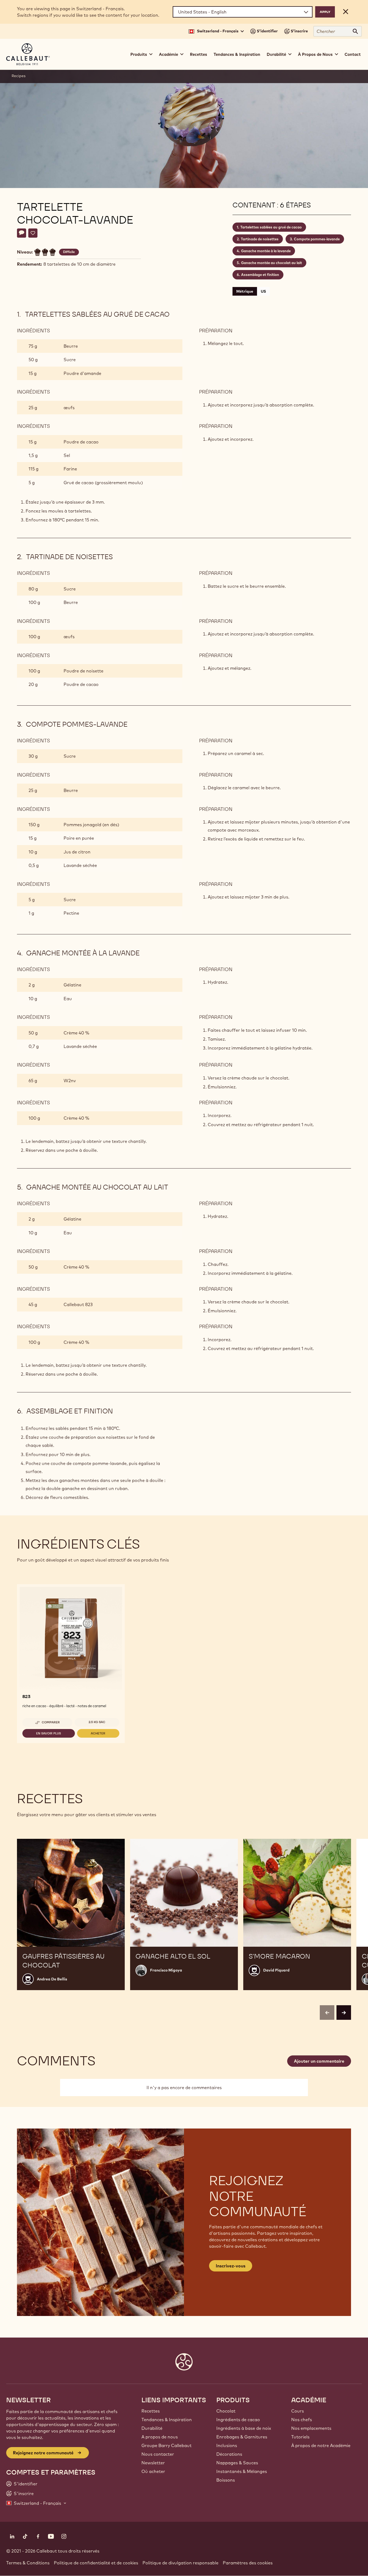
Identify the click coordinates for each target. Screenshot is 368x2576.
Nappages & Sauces (237, 2463)
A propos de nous (160, 2437)
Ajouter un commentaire (319, 2061)
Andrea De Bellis (52, 1979)
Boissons (226, 2480)
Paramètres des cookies (248, 2563)
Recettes (199, 54)
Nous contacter (158, 2454)
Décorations (229, 2454)
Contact (353, 54)
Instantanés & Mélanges (242, 2471)
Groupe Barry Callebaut (166, 2445)
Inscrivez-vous (231, 2266)
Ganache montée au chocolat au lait (272, 263)
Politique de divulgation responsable (180, 2563)
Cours (298, 2411)
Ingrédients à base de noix (244, 2428)
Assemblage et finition (260, 275)
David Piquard (276, 1970)
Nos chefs (302, 2420)
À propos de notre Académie (321, 2445)
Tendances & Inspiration (237, 54)
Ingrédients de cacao (238, 2420)
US (263, 291)
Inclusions (227, 2445)
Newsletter (153, 2463)
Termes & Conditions (28, 2563)
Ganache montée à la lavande (266, 251)
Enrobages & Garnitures (242, 2437)
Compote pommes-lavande (317, 239)
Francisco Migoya (166, 1970)
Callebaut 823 (78, 1304)
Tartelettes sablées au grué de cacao (271, 227)
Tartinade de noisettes (260, 239)
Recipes (19, 76)
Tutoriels (300, 2437)
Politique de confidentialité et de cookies (96, 2563)
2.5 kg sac (97, 1722)
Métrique (245, 291)
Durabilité (152, 2428)
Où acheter (153, 2471)
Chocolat (226, 2411)
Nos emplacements (311, 2428)
